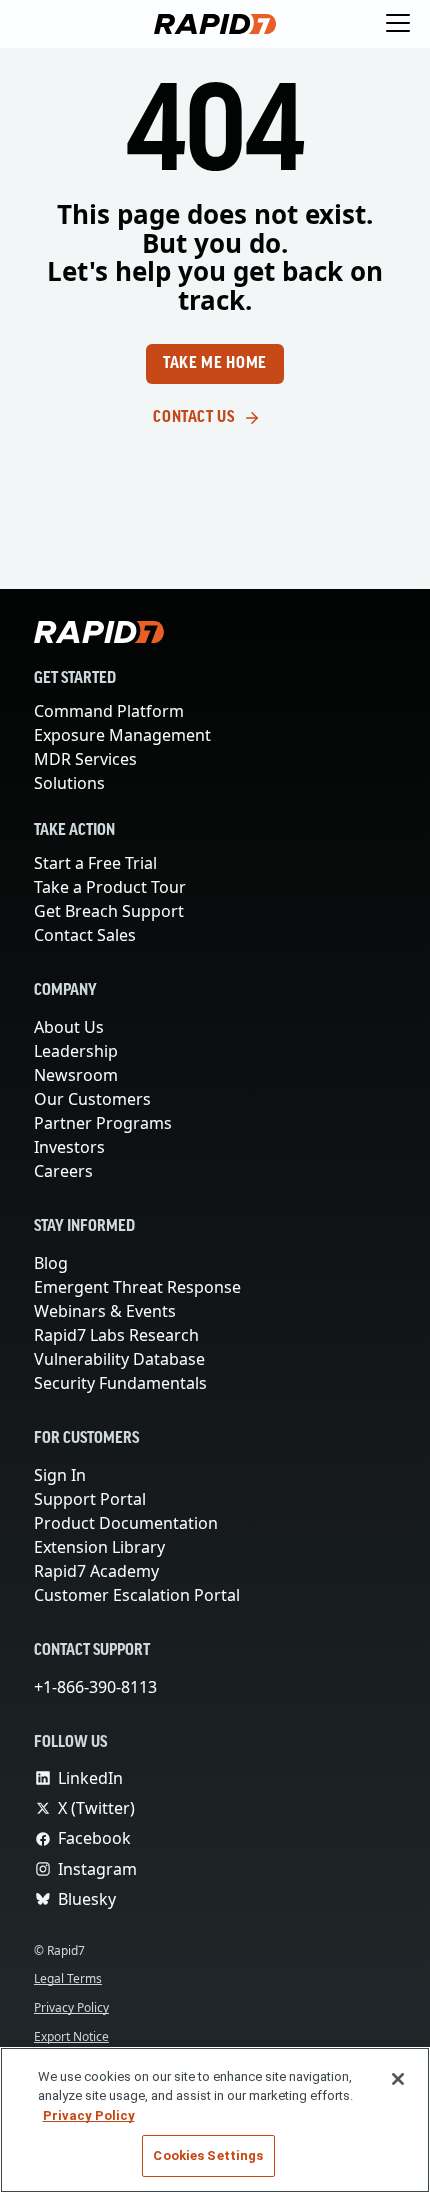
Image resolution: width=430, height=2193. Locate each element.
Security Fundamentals (121, 1383)
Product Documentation (125, 1523)
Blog (51, 1263)
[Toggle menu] (398, 24)
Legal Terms (71, 1978)
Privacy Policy (75, 2007)
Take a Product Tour (113, 887)
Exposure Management (122, 735)
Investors (69, 1147)
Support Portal (91, 1499)
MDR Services (88, 759)
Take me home (215, 364)
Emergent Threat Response (138, 1287)
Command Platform (108, 711)
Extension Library (100, 1547)
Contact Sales (86, 935)
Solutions (69, 783)
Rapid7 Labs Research (119, 1335)
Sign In (60, 1475)
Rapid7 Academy (98, 1571)
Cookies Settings (208, 2155)
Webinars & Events (105, 1311)
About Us (70, 1027)
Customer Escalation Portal (137, 1595)
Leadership (75, 1051)
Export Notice (74, 2036)
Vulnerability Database (119, 1359)
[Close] (398, 2079)
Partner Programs (103, 1123)
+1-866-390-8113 (99, 1687)
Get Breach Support (111, 911)
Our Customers (92, 1099)
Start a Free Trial (98, 863)
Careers (64, 1171)
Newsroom (76, 1075)
